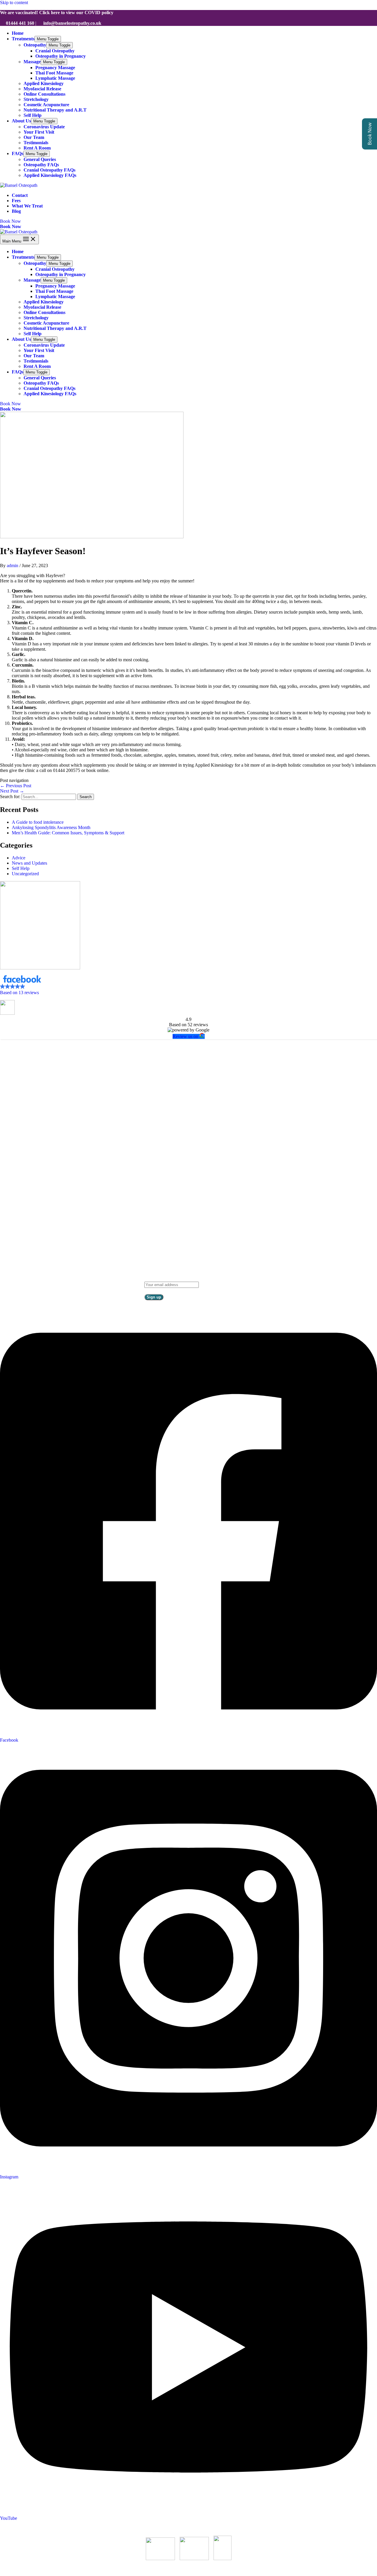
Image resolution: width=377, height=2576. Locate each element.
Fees (16, 201)
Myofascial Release (42, 89)
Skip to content (14, 3)
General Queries (40, 159)
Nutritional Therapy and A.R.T (55, 110)
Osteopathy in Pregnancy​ (61, 56)
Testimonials (36, 143)
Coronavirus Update (44, 127)
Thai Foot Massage (54, 73)
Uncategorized (25, 874)
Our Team (34, 137)
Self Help (33, 115)
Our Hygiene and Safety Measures (32, 2528)
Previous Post (16, 786)
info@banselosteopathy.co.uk (196, 1176)
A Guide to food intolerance (38, 822)
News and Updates (29, 863)
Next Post (12, 791)
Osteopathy (35, 45)
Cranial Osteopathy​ (55, 51)
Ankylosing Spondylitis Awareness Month (51, 827)
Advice (19, 858)
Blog (16, 211)
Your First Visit (39, 132)
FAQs (18, 153)
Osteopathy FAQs (41, 165)
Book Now (11, 226)
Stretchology (36, 99)
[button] (188, 985)
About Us (21, 121)
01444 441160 (193, 1165)
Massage (32, 62)
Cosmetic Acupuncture (46, 105)
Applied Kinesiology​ (44, 83)
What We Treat (27, 206)
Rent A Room (37, 148)
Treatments (23, 39)
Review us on (186, 1036)
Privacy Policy (188, 1186)
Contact (20, 195)
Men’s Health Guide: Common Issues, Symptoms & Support (68, 833)
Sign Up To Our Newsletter (177, 1278)
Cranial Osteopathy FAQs (49, 170)
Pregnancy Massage (55, 68)
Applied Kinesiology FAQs (50, 175)
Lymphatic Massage (55, 78)
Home (18, 33)
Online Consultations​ (44, 94)
